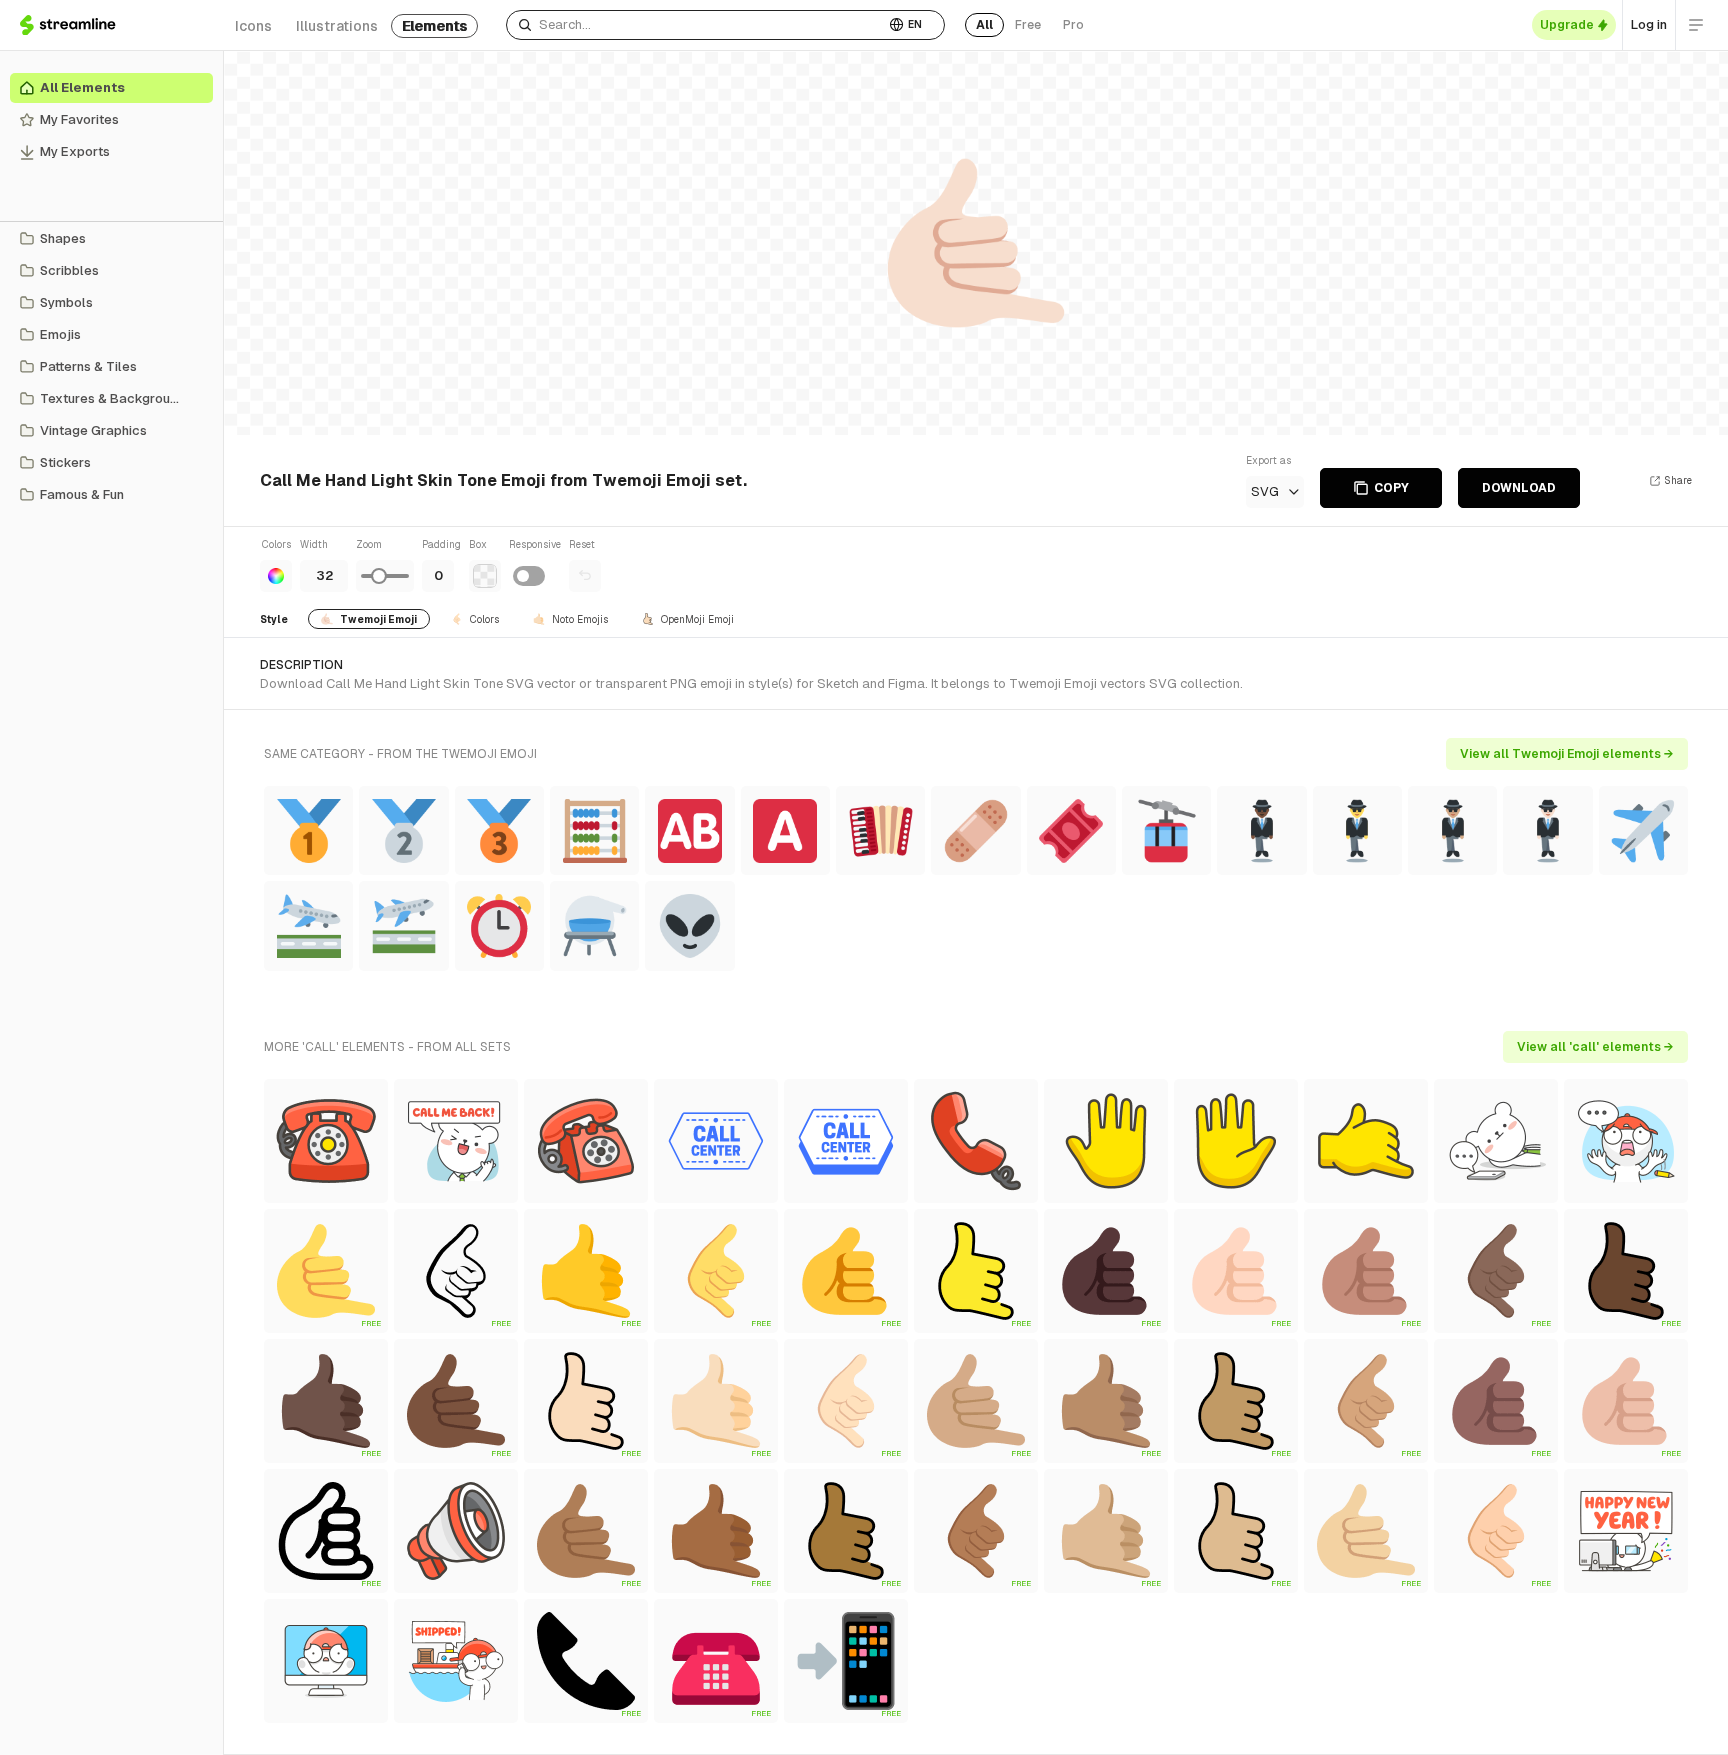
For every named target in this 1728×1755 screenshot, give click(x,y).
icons (253, 26)
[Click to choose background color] (485, 576)
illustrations (337, 26)
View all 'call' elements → (1595, 1047)
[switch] (529, 576)
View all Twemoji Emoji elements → (1567, 754)
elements (434, 26)
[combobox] (695, 25)
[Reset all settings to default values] (585, 576)
